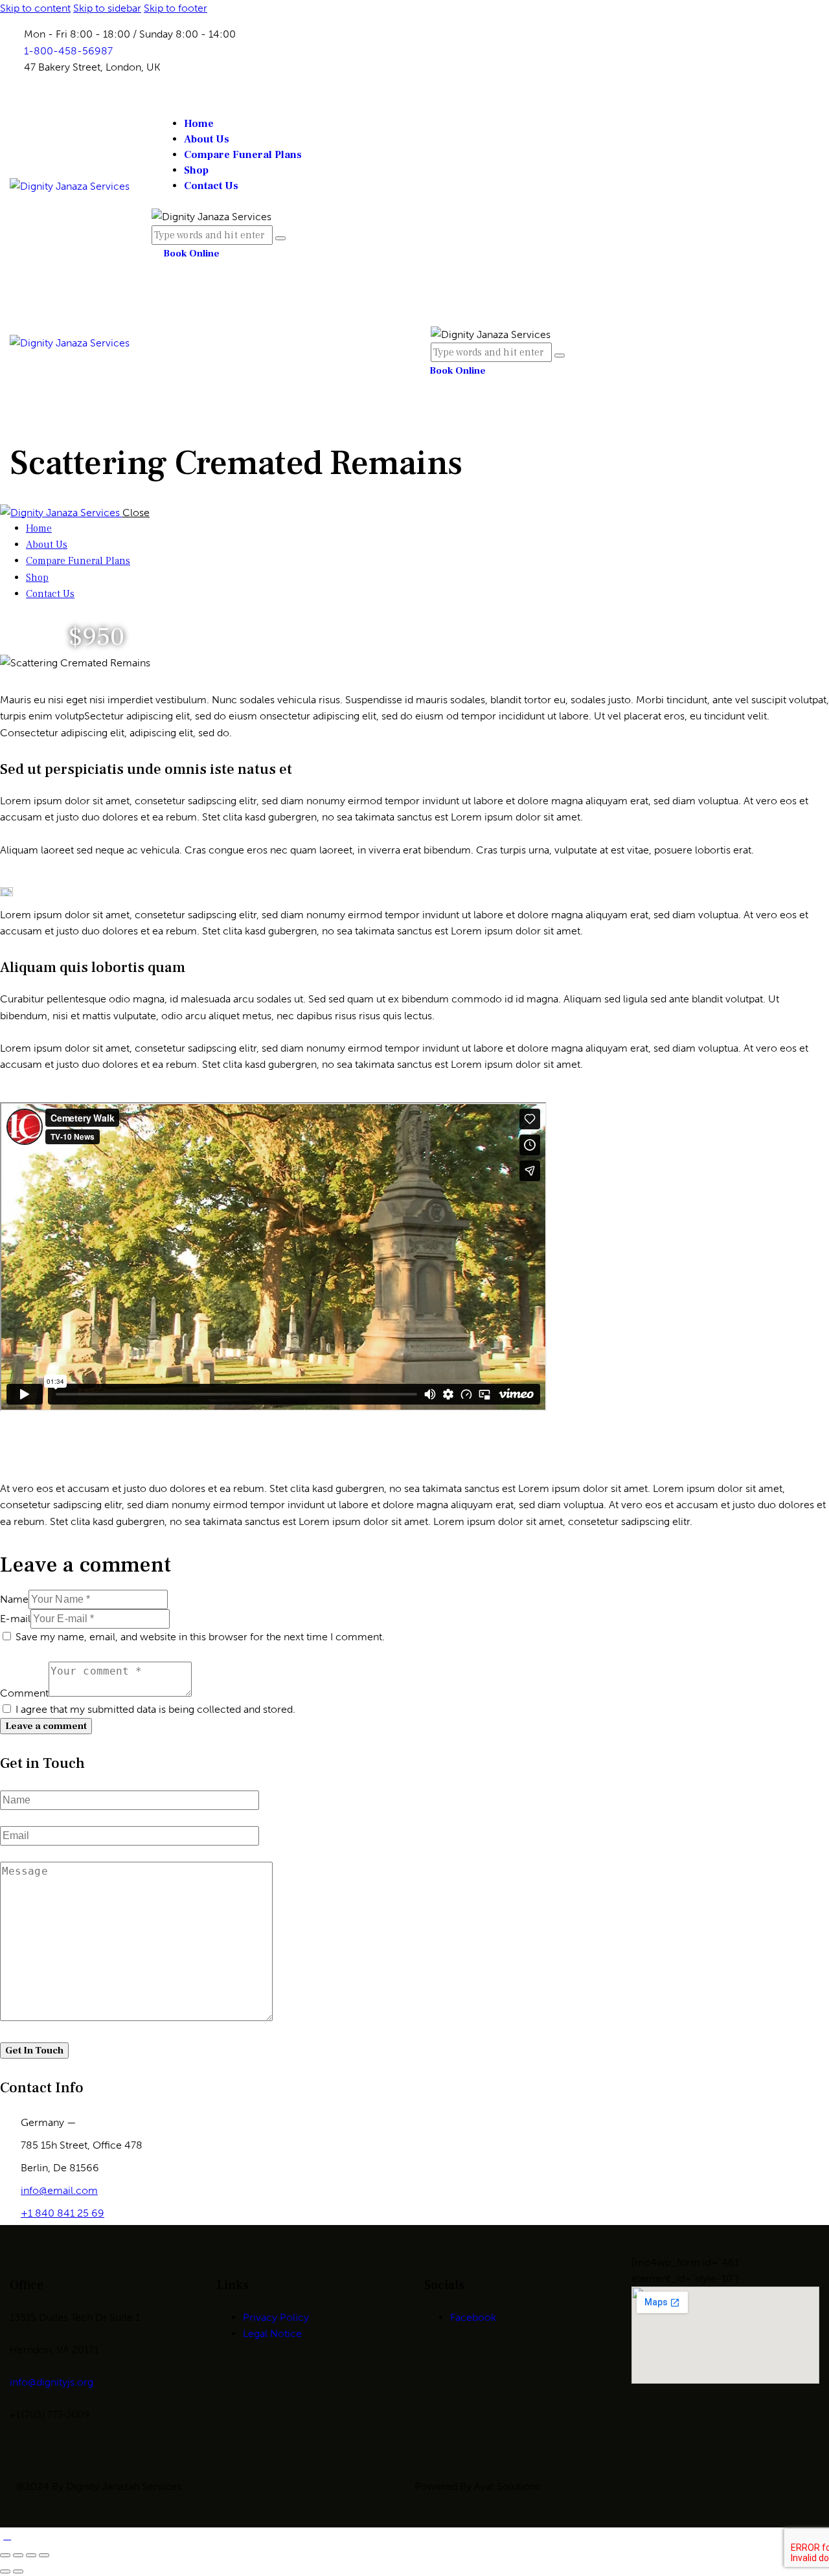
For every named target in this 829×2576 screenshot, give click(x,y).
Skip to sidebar (107, 8)
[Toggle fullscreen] (18, 2555)
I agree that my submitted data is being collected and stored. (155, 1709)
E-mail (15, 1619)
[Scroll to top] (7, 2536)
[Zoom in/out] (5, 2555)
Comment (24, 1693)
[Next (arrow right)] (18, 2571)
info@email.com (59, 2190)
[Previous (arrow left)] (5, 2571)
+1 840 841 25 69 (62, 2213)
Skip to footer (176, 8)
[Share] (31, 2555)
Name (14, 1599)
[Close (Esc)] (44, 2555)
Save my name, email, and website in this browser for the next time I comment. (200, 1637)
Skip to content (35, 8)
